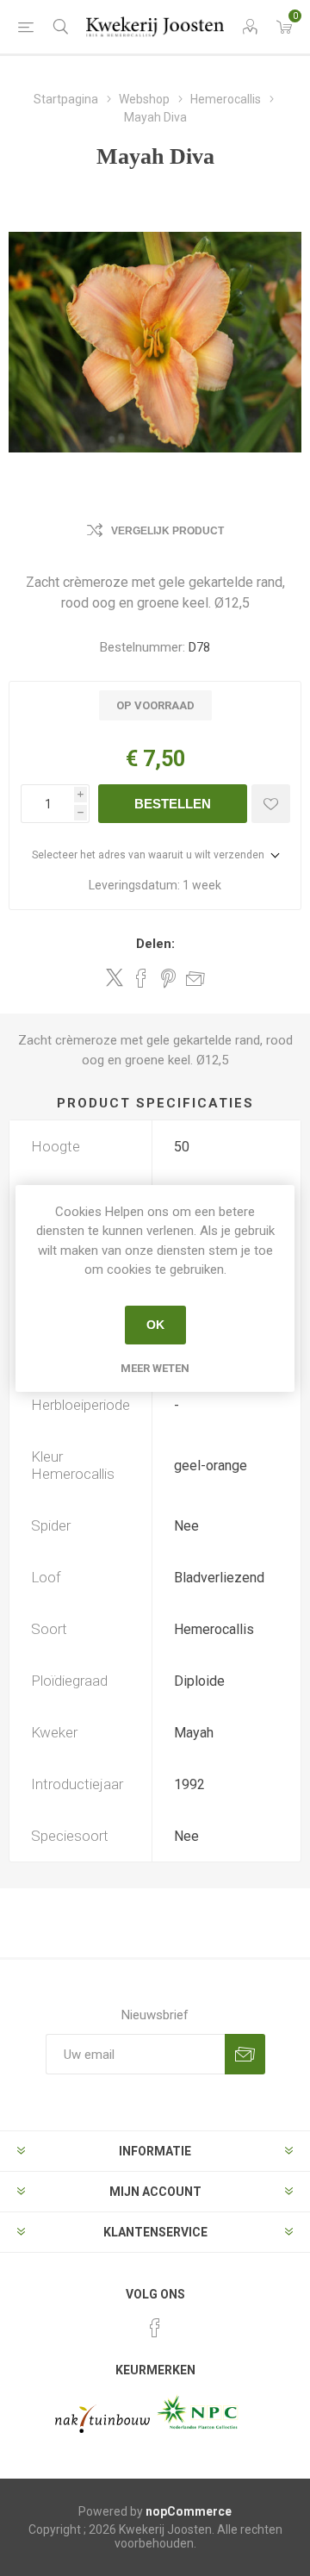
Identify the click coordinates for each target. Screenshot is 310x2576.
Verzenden (245, 2054)
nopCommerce (189, 2511)
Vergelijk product (167, 531)
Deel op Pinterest (168, 978)
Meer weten (155, 1368)
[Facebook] (155, 2328)
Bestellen (173, 804)
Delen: (155, 944)
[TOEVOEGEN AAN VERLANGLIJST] (271, 804)
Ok (155, 1325)
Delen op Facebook (141, 978)
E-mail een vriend (195, 978)
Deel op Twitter (115, 977)
